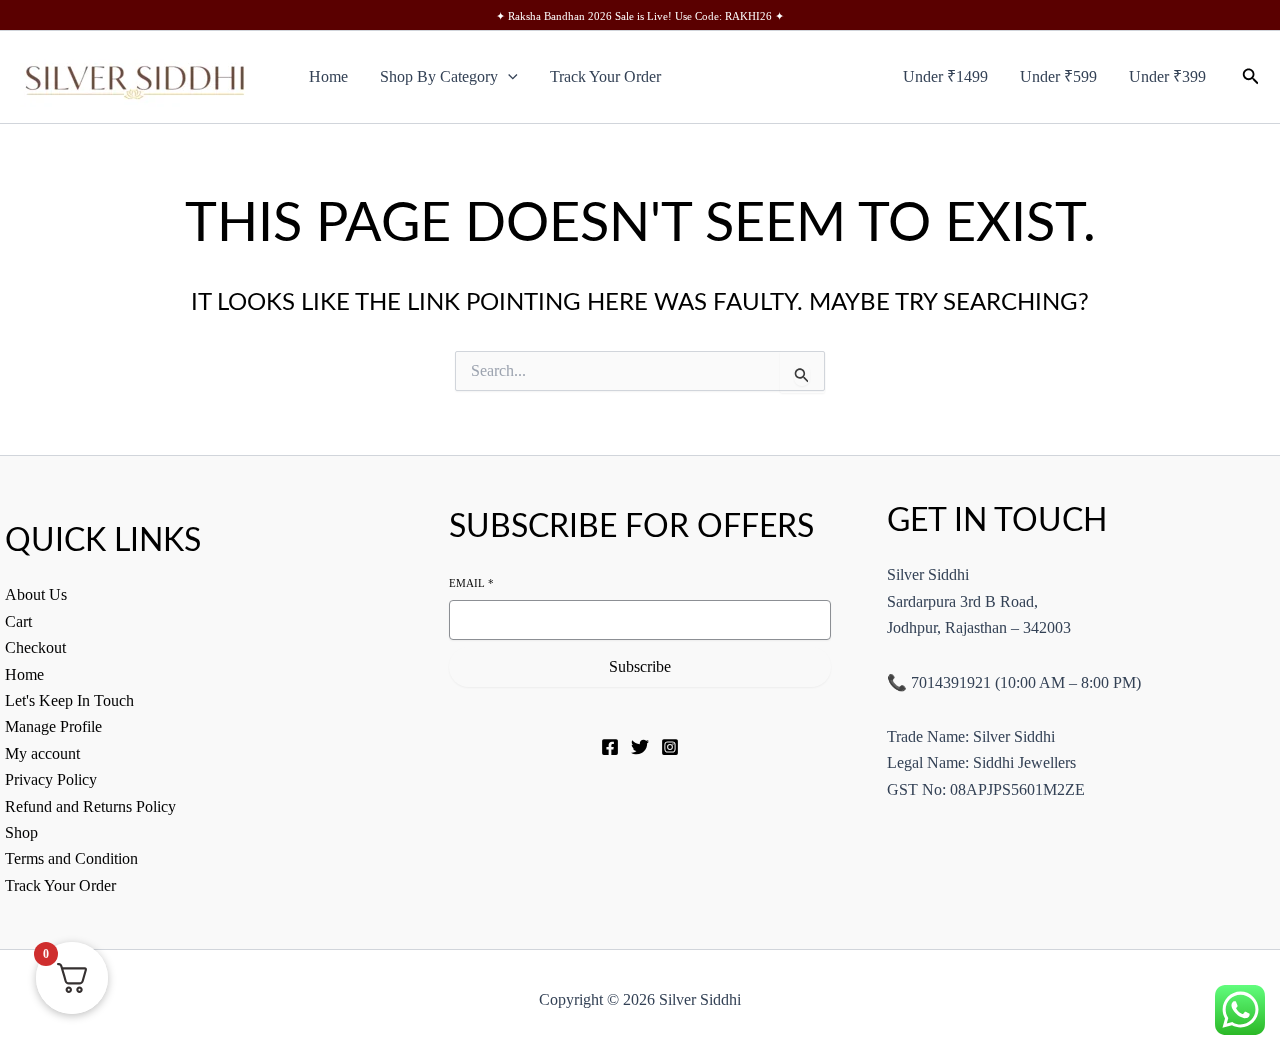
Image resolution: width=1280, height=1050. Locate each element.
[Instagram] (670, 747)
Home (328, 76)
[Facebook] (610, 747)
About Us (36, 594)
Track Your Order (605, 76)
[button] (508, 77)
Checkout (35, 647)
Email (471, 583)
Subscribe (640, 666)
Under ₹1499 (945, 76)
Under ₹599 (1058, 76)
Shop (21, 832)
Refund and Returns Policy (90, 806)
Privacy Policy (51, 779)
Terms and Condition (71, 858)
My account (42, 753)
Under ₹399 (1167, 76)
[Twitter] (640, 747)
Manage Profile (53, 726)
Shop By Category (439, 76)
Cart (18, 621)
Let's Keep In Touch (69, 700)
